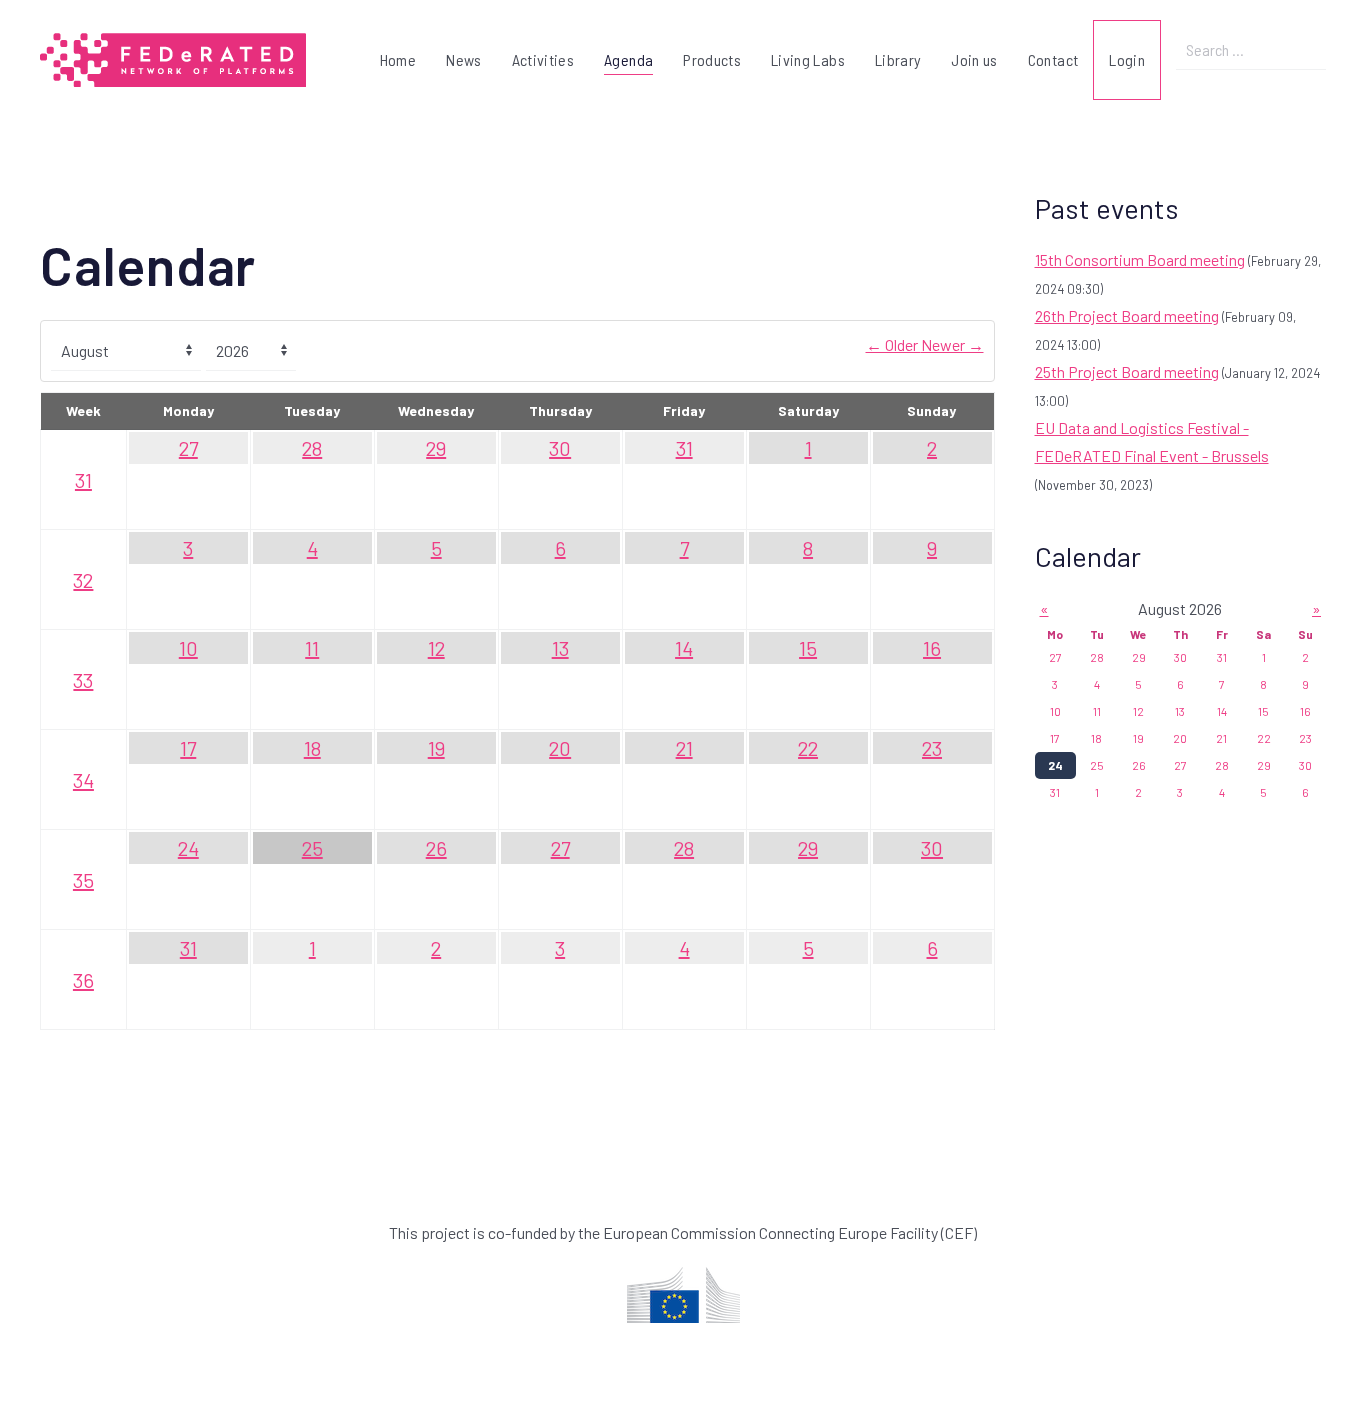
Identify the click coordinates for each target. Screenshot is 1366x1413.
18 (312, 748)
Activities (543, 59)
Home (398, 59)
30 (560, 448)
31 (83, 480)
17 (188, 748)
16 (932, 648)
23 (932, 748)
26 (436, 848)
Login (1127, 59)
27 (188, 448)
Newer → (952, 344)
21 (684, 748)
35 (83, 880)
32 (83, 580)
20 (560, 748)
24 (188, 848)
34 (83, 780)
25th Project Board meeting (1127, 371)
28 (312, 448)
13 (560, 648)
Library (898, 59)
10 (188, 648)
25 (312, 848)
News (463, 59)
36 (83, 980)
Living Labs (808, 59)
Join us (974, 59)
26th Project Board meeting (1127, 315)
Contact (1053, 59)
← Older (893, 344)
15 (808, 648)
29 (436, 448)
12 (436, 648)
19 (436, 748)
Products (712, 59)
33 (83, 680)
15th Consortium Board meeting (1140, 259)
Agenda (628, 59)
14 (684, 648)
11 (312, 648)
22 (808, 748)
